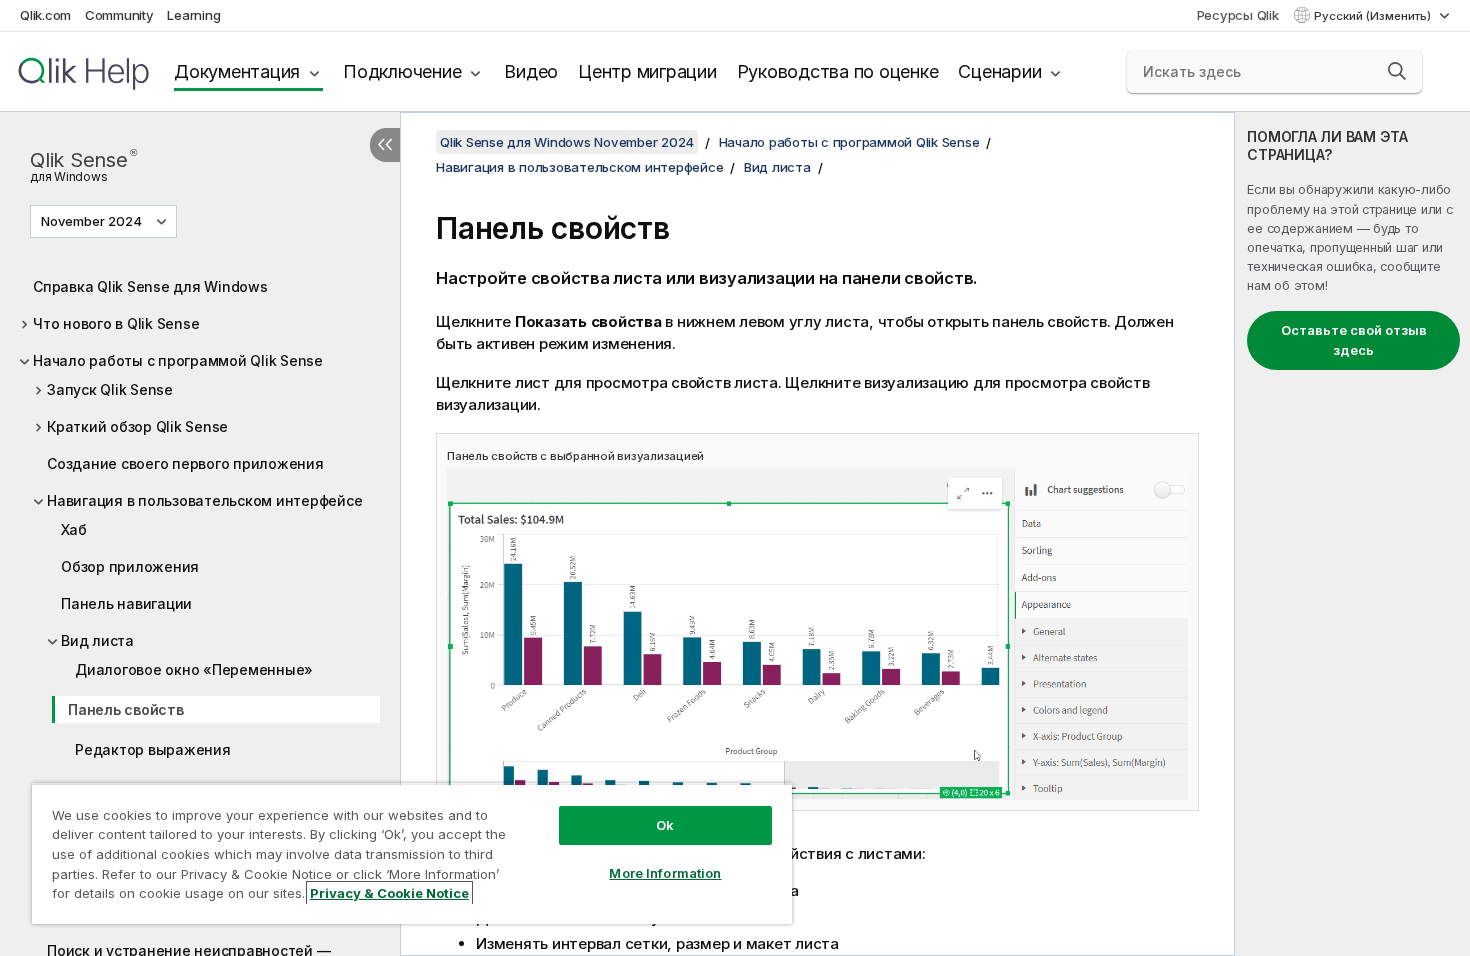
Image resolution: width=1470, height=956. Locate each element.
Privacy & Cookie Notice (389, 893)
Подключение (402, 71)
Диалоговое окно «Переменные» (194, 669)
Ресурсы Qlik (1238, 15)
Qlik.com (45, 15)
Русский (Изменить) (1374, 16)
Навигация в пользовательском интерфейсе (204, 500)
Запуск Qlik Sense (110, 389)
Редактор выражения (153, 749)
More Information (665, 873)
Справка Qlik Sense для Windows (150, 286)
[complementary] (1352, 534)
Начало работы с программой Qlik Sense (178, 360)
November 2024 (91, 221)
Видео (531, 71)
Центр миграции (647, 71)
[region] (412, 853)
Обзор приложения (130, 566)
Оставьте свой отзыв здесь (1354, 340)
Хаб (73, 529)
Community (119, 15)
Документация (237, 71)
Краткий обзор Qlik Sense (137, 426)
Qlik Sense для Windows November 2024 (567, 142)
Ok (665, 825)
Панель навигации (126, 603)
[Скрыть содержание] (385, 145)
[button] (1397, 71)
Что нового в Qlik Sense (116, 323)
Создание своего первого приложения (185, 463)
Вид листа (97, 640)
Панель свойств (126, 709)
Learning (193, 15)
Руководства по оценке (838, 71)
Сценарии (999, 71)
